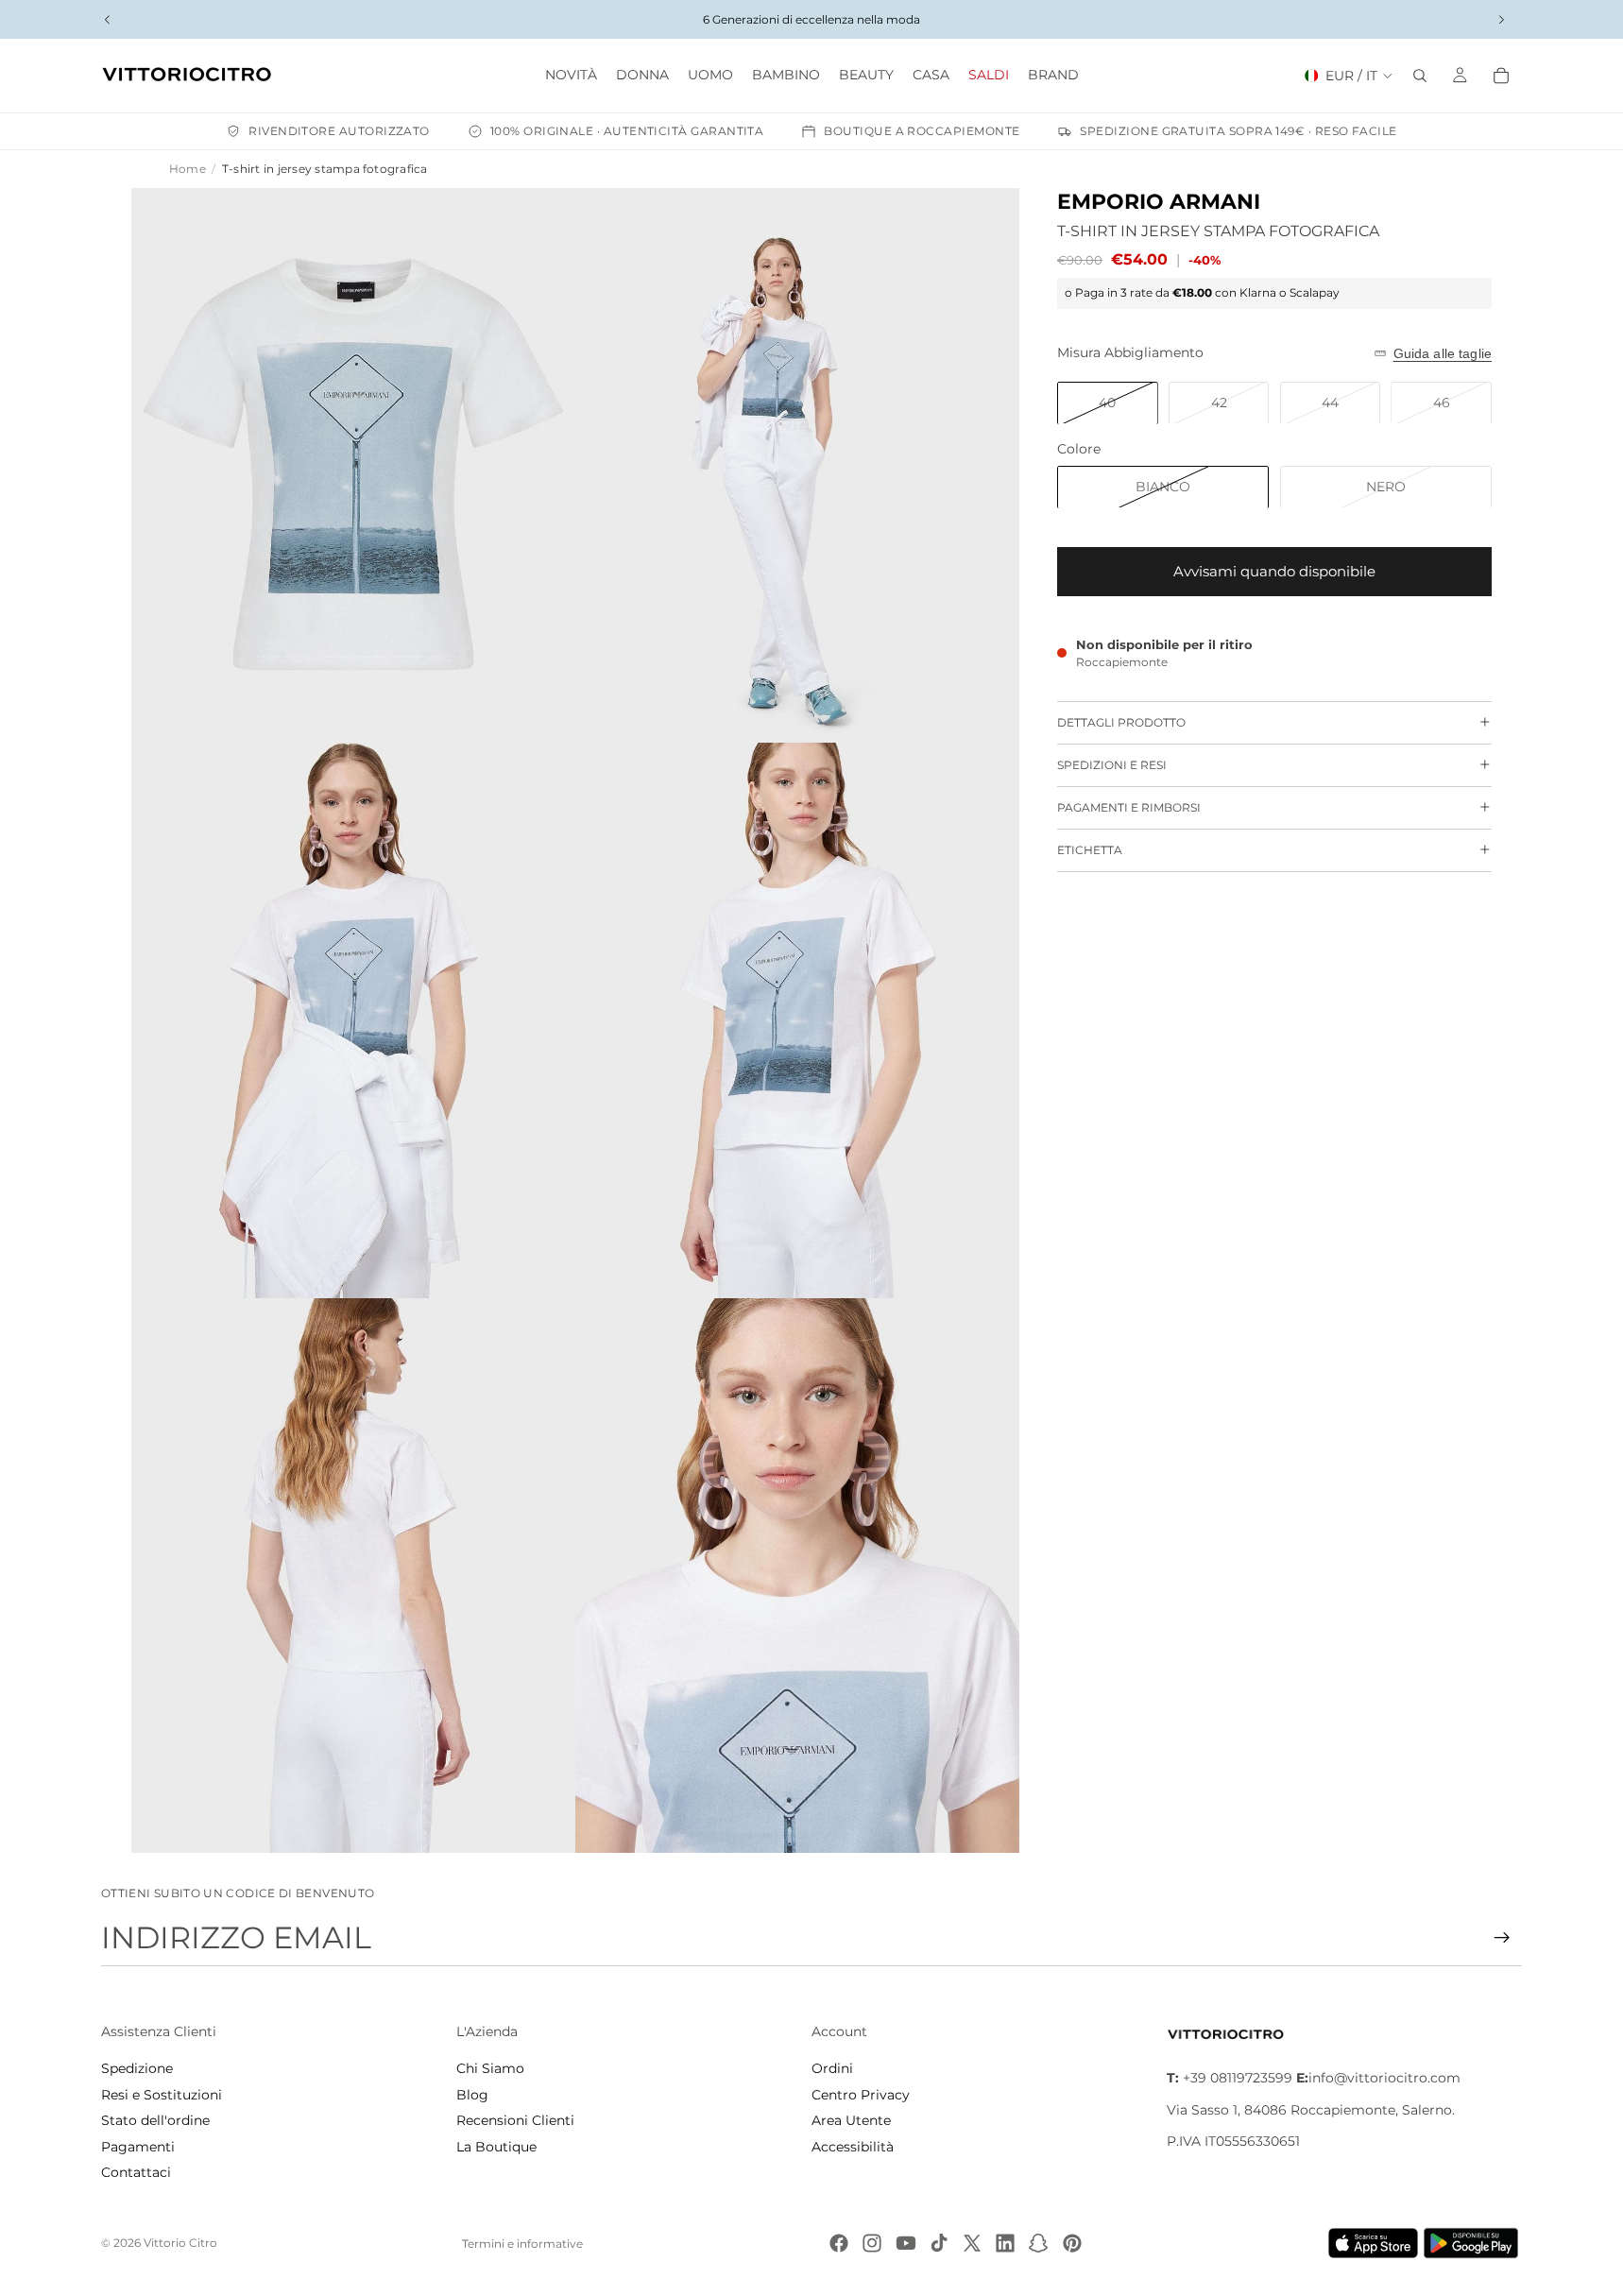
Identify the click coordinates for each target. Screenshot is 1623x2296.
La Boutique (496, 2147)
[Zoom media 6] (797, 1576)
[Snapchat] (1038, 2243)
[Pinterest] (1072, 2243)
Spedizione (137, 2068)
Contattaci (136, 2172)
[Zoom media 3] (353, 1020)
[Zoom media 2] (797, 466)
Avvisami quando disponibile (1274, 571)
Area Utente (851, 2120)
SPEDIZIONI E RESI (1112, 765)
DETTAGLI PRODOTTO (1121, 722)
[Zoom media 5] (353, 1576)
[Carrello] (1501, 76)
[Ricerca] (1420, 76)
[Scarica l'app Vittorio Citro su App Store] (1374, 2243)
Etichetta (1090, 850)
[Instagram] (872, 2243)
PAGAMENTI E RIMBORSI (1129, 807)
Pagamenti (138, 2147)
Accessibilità (853, 2147)
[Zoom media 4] (797, 1020)
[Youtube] (906, 2243)
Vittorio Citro (180, 2243)
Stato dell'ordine (155, 2120)
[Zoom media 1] (353, 466)
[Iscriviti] (1502, 1938)
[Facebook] (839, 2243)
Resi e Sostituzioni (162, 2095)
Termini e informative (522, 2244)
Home (188, 169)
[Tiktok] (939, 2243)
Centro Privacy (861, 2095)
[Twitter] (972, 2243)
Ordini (832, 2068)
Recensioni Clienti (515, 2120)
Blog (472, 2095)
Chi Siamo (490, 2068)
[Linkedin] (1005, 2243)
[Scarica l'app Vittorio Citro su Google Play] (1475, 2243)
